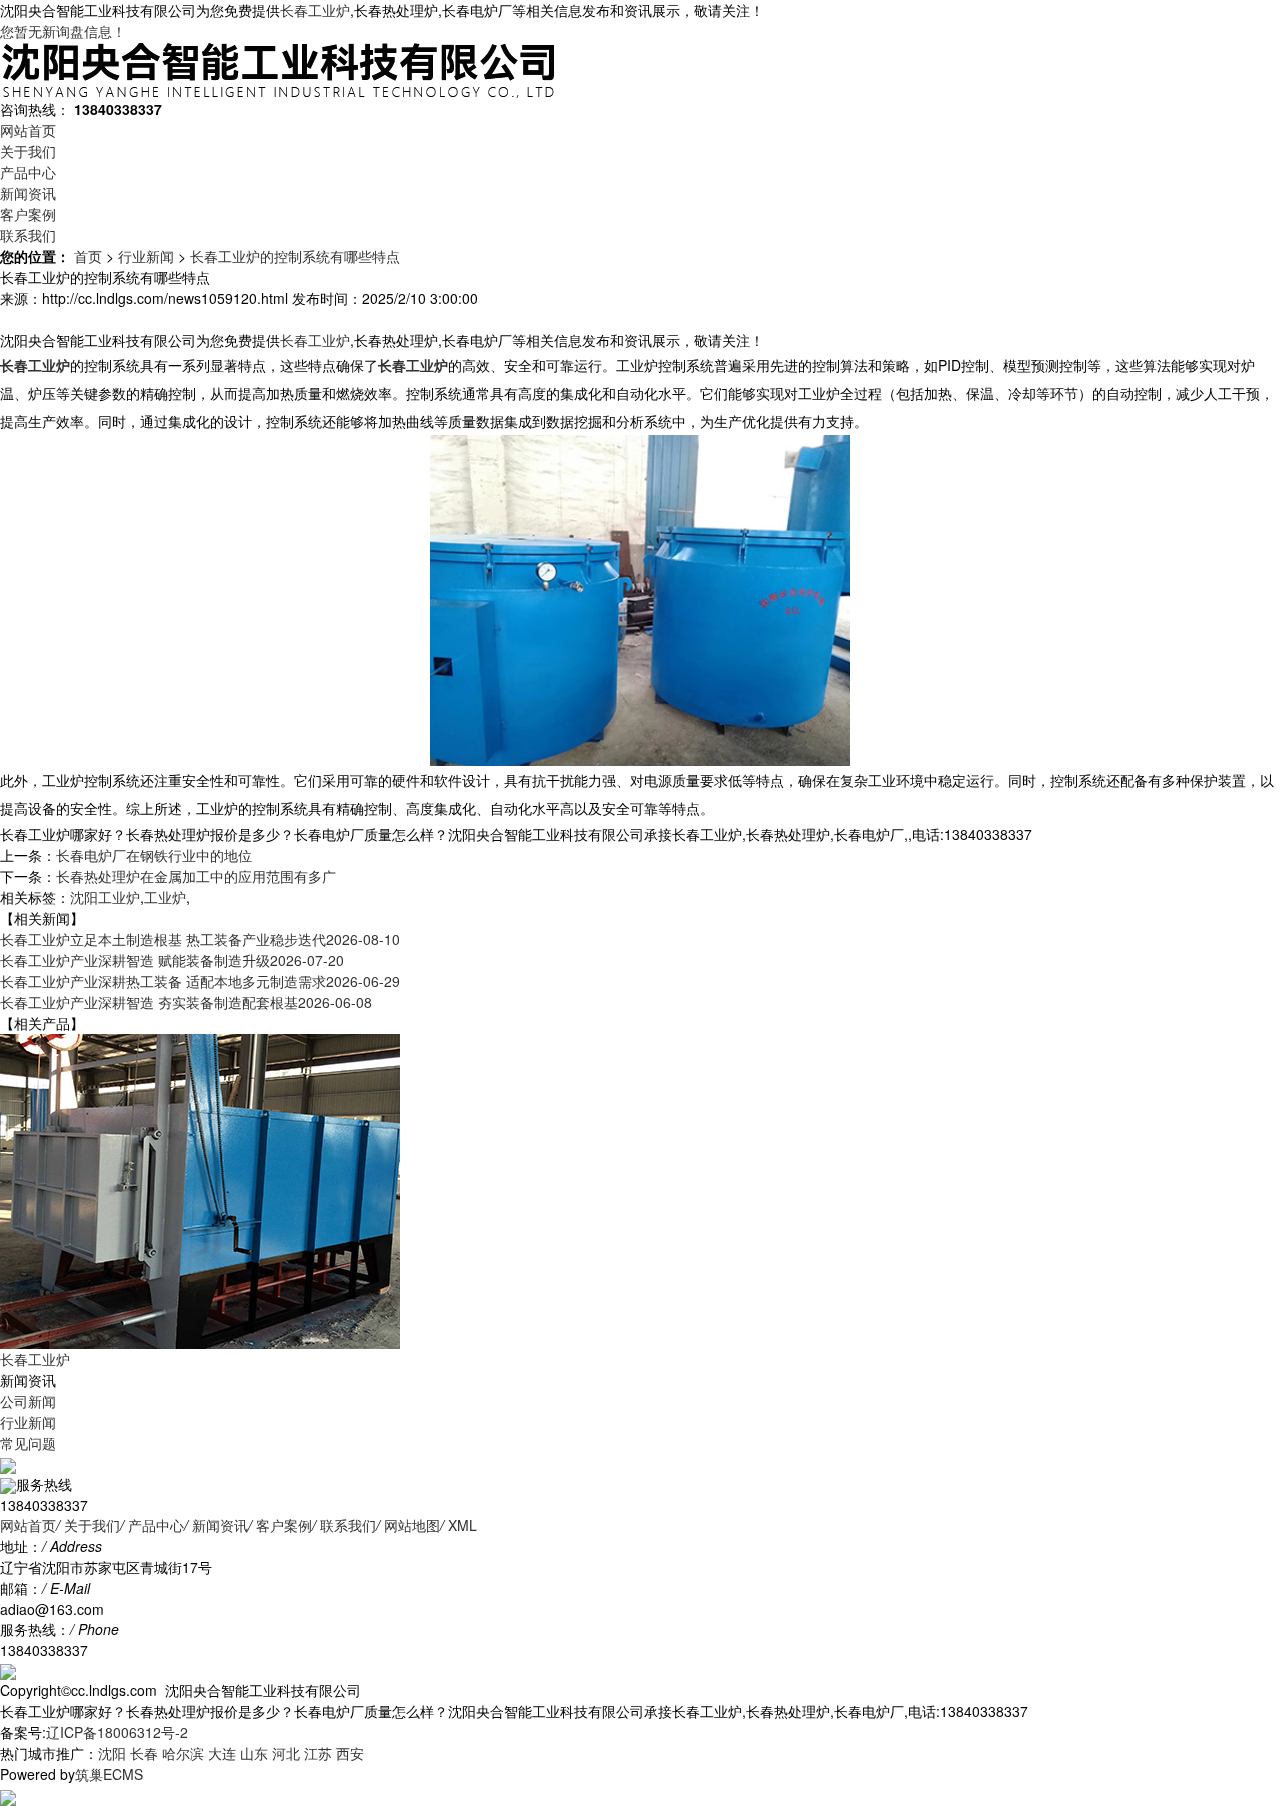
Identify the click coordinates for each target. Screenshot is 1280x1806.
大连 (222, 1753)
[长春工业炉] (200, 1189)
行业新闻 (146, 256)
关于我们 (28, 151)
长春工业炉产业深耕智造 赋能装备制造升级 (172, 960)
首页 (88, 256)
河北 (286, 1753)
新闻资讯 (28, 193)
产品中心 (28, 172)
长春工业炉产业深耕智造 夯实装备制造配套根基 (186, 1002)
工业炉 (165, 897)
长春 (144, 1753)
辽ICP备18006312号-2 (117, 1732)
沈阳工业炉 (105, 897)
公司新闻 (28, 1401)
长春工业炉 (315, 10)
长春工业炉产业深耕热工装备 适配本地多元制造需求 (200, 981)
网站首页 (28, 130)
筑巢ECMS (109, 1774)
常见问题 (28, 1443)
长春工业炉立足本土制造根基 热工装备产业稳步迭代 (200, 939)
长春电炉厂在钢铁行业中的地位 (154, 855)
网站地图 (412, 1525)
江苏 (318, 1753)
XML (462, 1525)
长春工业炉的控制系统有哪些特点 (295, 256)
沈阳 (112, 1753)
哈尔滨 (183, 1753)
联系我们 (28, 235)
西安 (350, 1753)
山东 (254, 1753)
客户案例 (28, 214)
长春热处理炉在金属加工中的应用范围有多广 (196, 876)
